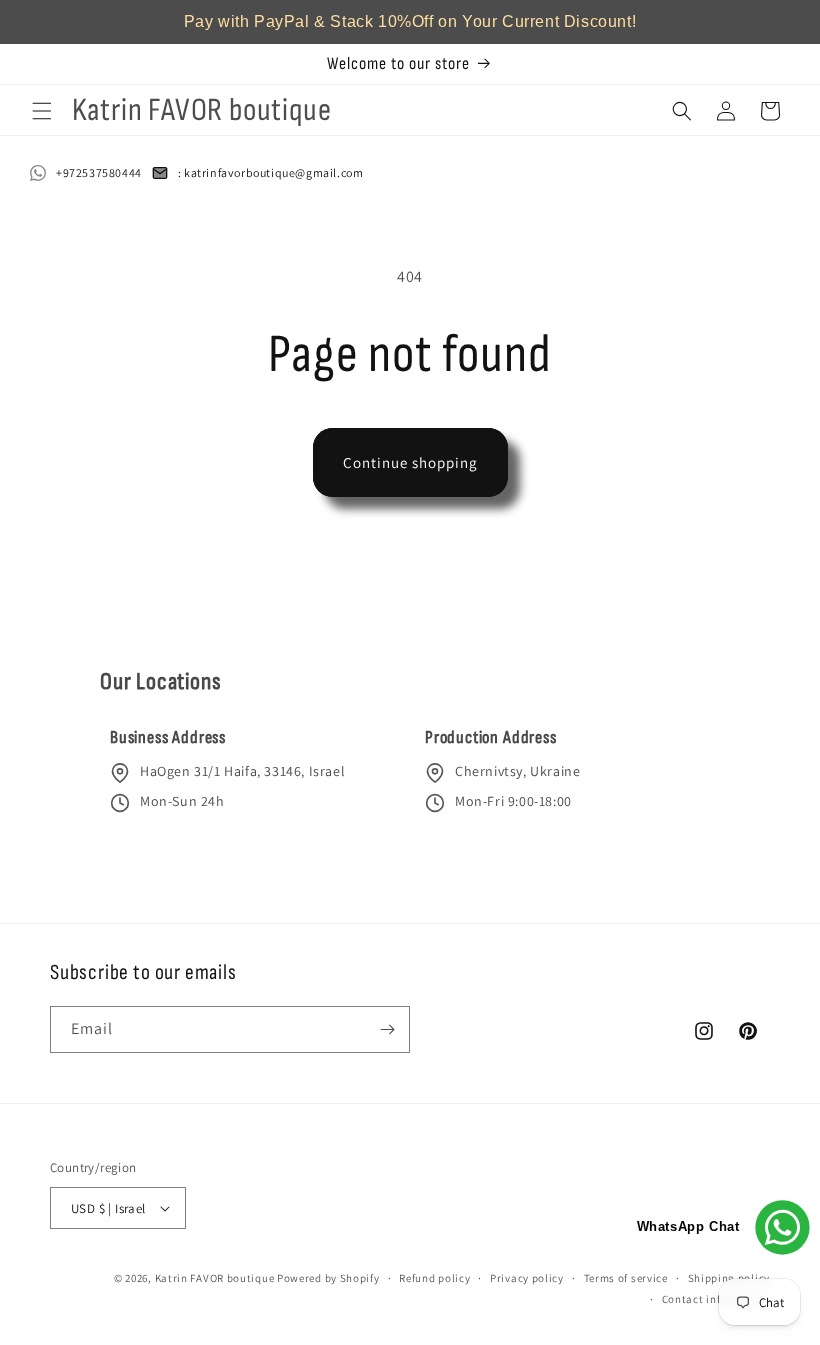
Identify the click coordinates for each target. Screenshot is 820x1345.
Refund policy (434, 1278)
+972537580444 (99, 172)
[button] (42, 111)
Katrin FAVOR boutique (215, 1278)
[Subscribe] (387, 1029)
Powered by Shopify (328, 1278)
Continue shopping (410, 462)
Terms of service (626, 1278)
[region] (410, 22)
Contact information (716, 1299)
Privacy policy (527, 1278)
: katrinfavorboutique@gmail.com (271, 172)
